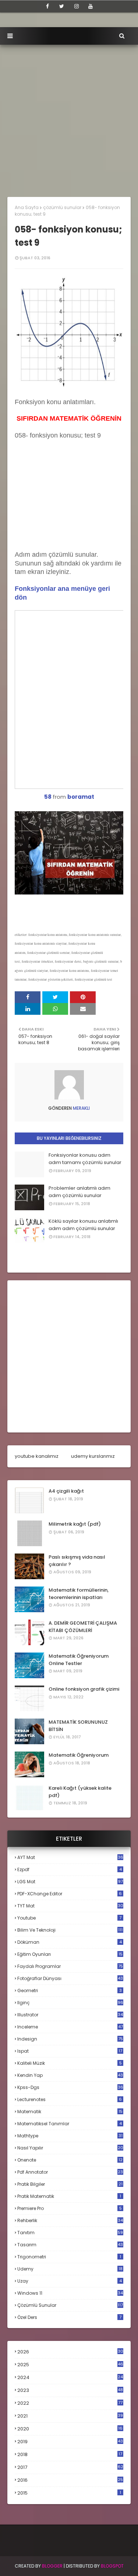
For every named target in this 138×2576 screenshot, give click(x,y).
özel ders (69, 2317)
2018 (70, 2455)
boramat (81, 797)
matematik (70, 2112)
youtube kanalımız (37, 1456)
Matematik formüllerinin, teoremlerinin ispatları (79, 1594)
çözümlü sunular (62, 207)
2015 (69, 2493)
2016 (70, 2480)
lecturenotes (70, 2099)
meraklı (81, 1108)
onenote (70, 2160)
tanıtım (70, 2233)
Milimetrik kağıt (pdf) (75, 1524)
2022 (70, 2403)
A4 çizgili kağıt (66, 1491)
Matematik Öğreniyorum (79, 1755)
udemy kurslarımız (93, 1456)
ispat (70, 2051)
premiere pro (70, 2208)
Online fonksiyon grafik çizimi (84, 1689)
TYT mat (70, 1906)
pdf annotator (70, 2172)
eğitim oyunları (70, 1954)
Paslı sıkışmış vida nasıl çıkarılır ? (77, 1561)
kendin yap (70, 2075)
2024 (70, 2377)
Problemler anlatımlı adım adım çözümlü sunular (79, 1192)
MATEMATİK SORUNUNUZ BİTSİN (78, 1726)
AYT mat (70, 1857)
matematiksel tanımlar (70, 2124)
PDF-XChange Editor (70, 1894)
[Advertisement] (69, 117)
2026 (70, 2352)
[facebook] (47, 6)
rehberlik (70, 2220)
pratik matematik (69, 2196)
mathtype (70, 2136)
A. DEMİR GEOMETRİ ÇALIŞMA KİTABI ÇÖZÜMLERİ (83, 1627)
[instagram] (77, 6)
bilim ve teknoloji (70, 1930)
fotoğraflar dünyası (70, 1978)
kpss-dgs (70, 2087)
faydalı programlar (70, 1966)
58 (48, 797)
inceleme (70, 2027)
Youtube (69, 1918)
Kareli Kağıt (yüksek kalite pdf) (80, 1792)
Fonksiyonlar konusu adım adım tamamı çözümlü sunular (85, 1159)
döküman (70, 1942)
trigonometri (69, 2257)
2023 (70, 2390)
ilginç (70, 2003)
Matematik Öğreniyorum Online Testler (79, 1660)
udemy (70, 2269)
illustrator (70, 2015)
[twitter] (62, 6)
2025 (70, 2365)
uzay (70, 2281)
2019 (70, 2442)
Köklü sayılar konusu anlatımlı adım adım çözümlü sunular (83, 1225)
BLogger (52, 2566)
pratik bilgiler (70, 2184)
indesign (70, 2039)
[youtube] (91, 6)
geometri (70, 1990)
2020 (70, 2429)
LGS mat (70, 1882)
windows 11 (70, 2293)
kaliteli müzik (70, 2063)
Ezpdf (70, 1869)
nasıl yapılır (70, 2148)
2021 (70, 2416)
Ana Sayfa (27, 207)
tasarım (70, 2245)
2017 (70, 2467)
